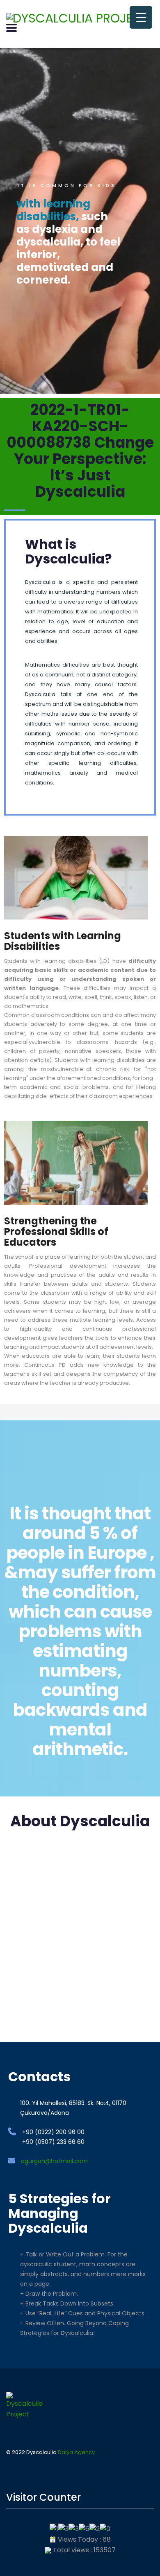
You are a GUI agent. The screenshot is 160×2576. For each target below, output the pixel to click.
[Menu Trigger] (141, 17)
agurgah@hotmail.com (54, 2161)
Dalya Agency (76, 2452)
